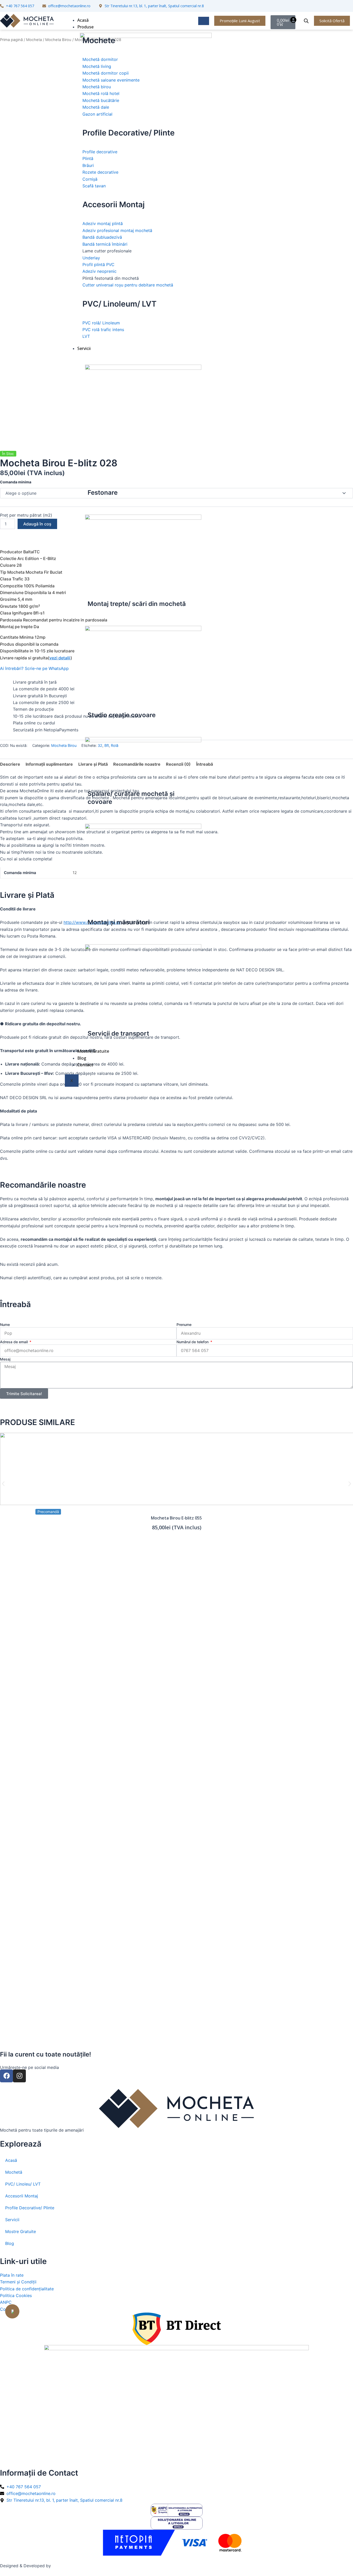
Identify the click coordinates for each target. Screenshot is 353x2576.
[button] (3, 1484)
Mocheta (34, 40)
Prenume (184, 1325)
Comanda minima (16, 482)
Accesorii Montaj (22, 2196)
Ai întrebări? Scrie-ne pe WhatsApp (34, 668)
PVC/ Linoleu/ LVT (23, 2184)
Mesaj (5, 1359)
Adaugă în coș (37, 524)
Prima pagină (11, 40)
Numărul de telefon (193, 1342)
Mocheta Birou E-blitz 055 (176, 1518)
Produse (85, 27)
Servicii (84, 348)
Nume (5, 1325)
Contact (85, 1065)
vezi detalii (60, 658)
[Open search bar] (306, 21)
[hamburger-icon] (204, 21)
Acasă (83, 20)
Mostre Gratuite (93, 1051)
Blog (82, 1058)
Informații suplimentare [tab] (49, 764)
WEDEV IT (62, 2566)
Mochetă (14, 2172)
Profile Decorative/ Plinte (30, 2208)
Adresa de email (14, 1342)
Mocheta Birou (58, 40)
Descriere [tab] (10, 764)
